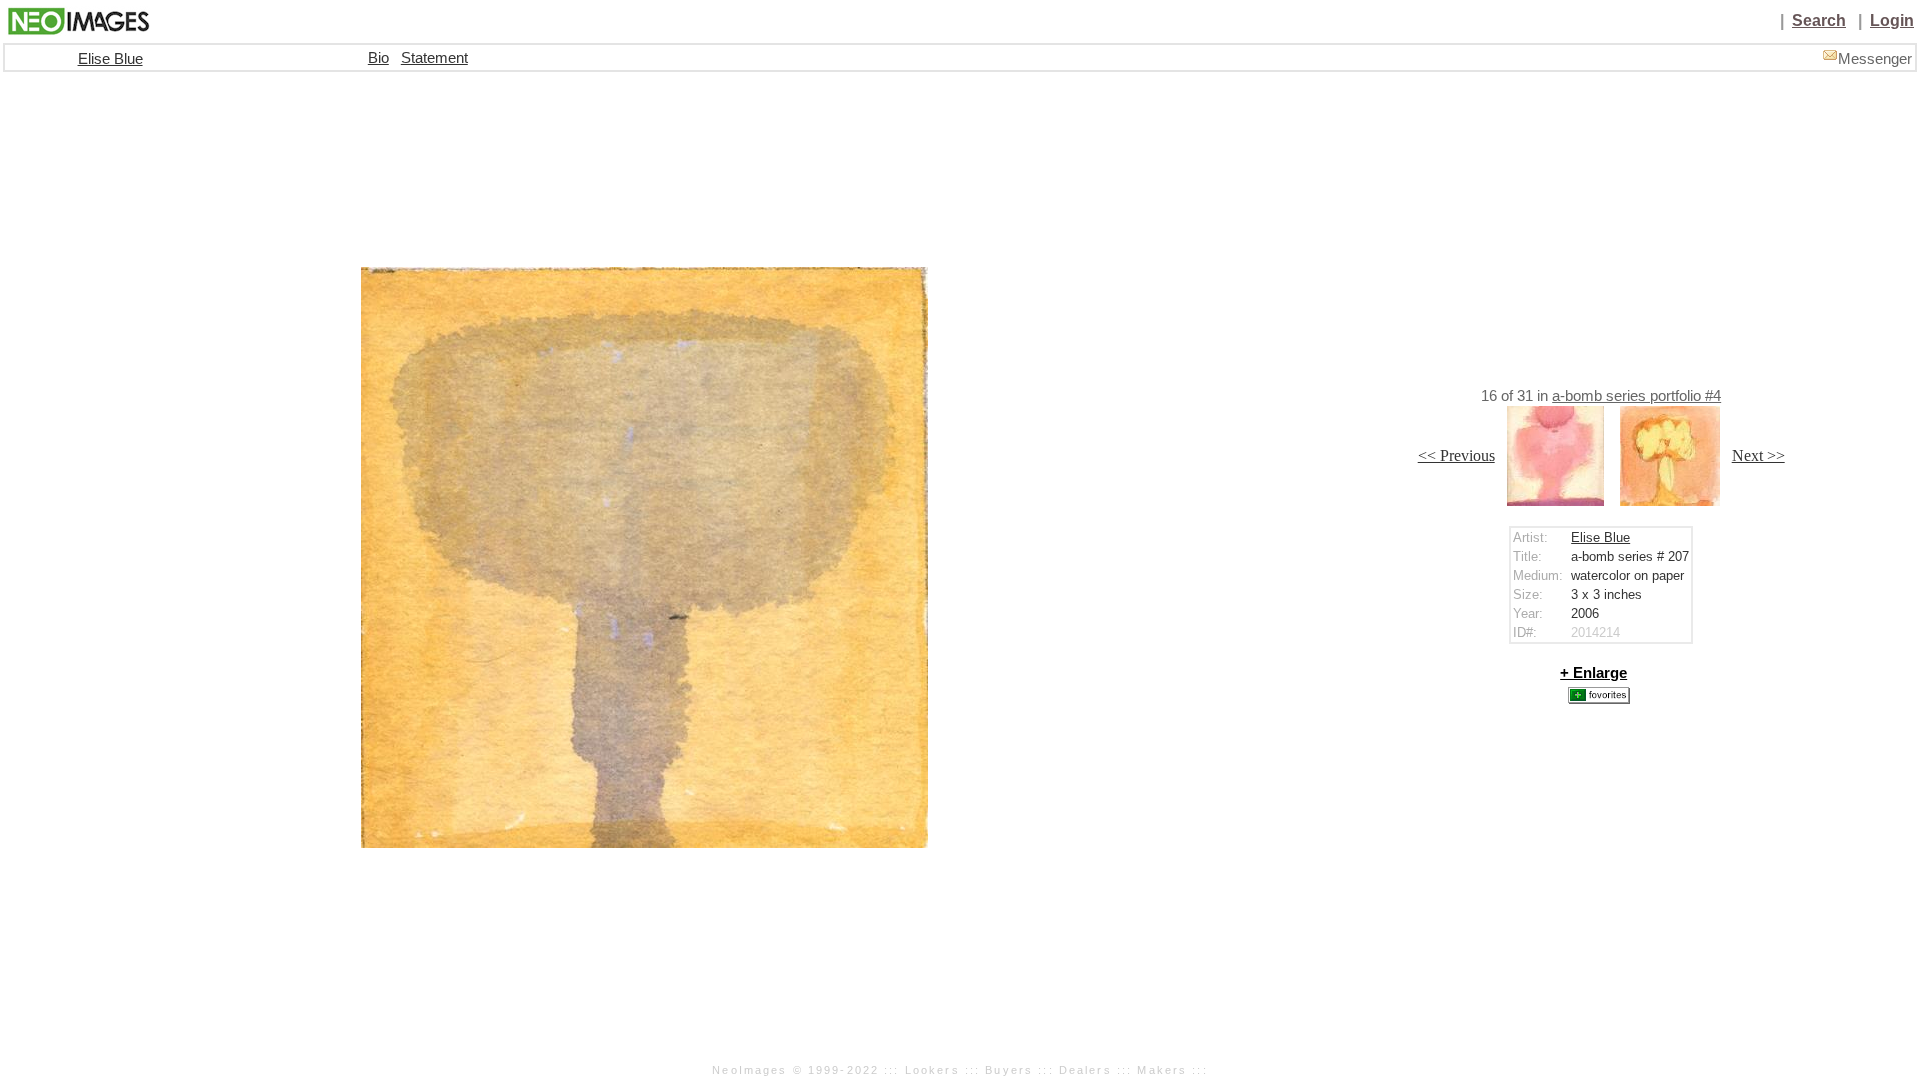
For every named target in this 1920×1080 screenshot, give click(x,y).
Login (1892, 20)
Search (1819, 20)
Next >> (1758, 455)
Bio (378, 58)
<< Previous (1456, 455)
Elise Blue (110, 59)
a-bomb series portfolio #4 (1636, 396)
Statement (434, 58)
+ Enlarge (1593, 673)
